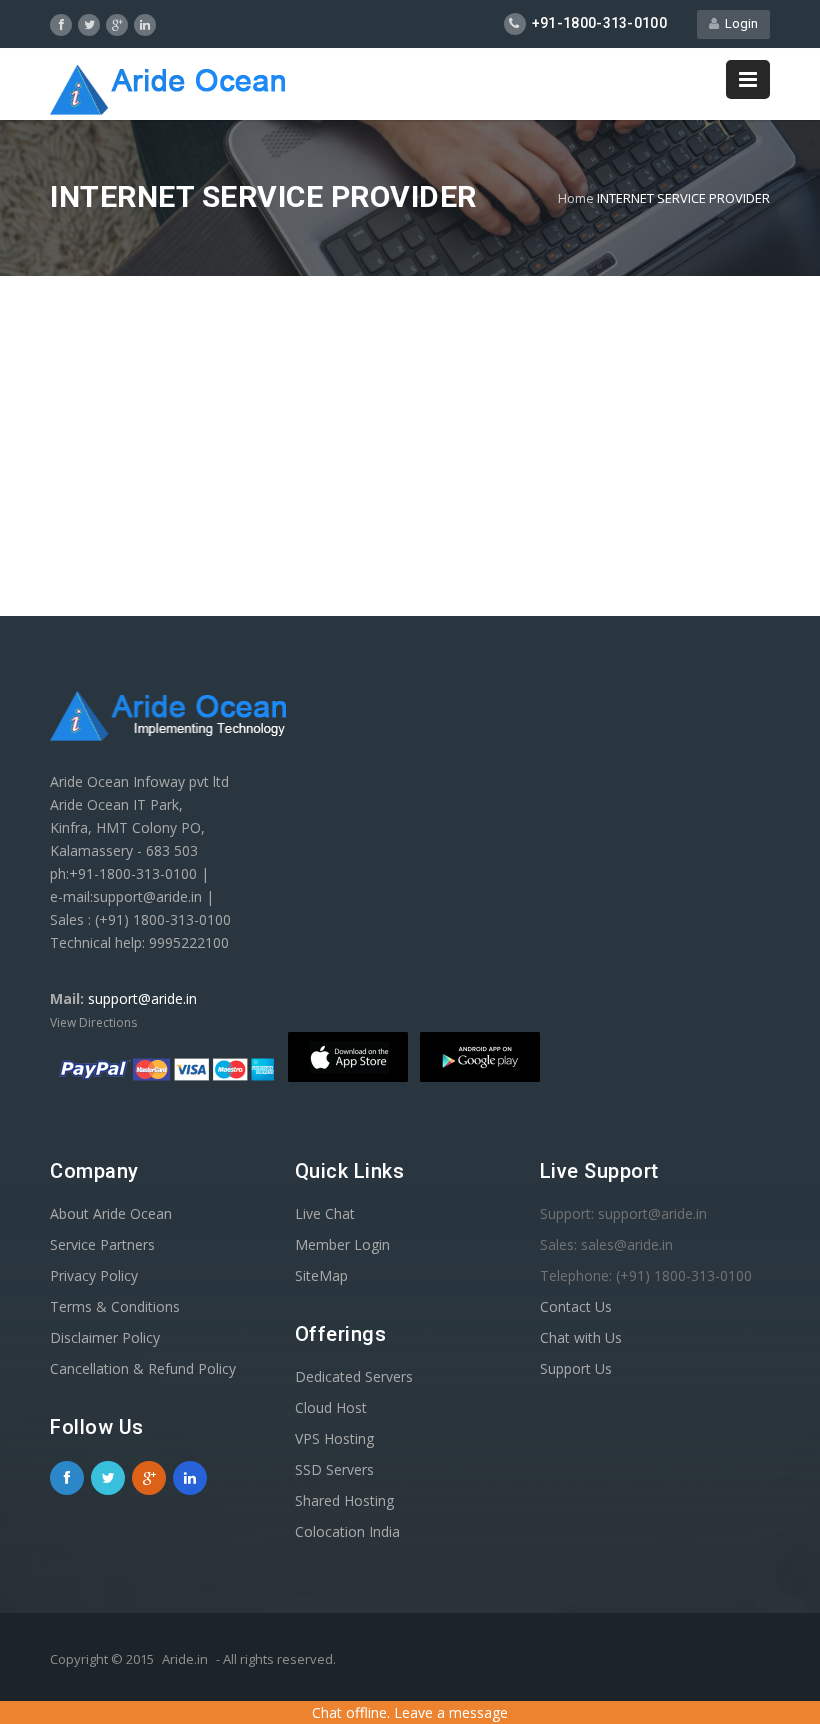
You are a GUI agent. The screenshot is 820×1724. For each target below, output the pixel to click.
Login (738, 23)
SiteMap (321, 1275)
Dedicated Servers (354, 1376)
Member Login (342, 1244)
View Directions (93, 1022)
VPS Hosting (334, 1438)
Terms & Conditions (115, 1306)
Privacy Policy (94, 1275)
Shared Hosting (344, 1500)
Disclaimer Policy (105, 1337)
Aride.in (185, 1659)
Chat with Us (581, 1337)
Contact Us (576, 1306)
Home (576, 198)
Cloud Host (331, 1407)
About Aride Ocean (111, 1213)
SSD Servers (334, 1469)
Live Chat (325, 1213)
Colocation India (347, 1531)
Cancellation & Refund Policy (143, 1368)
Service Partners (102, 1244)
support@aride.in (142, 998)
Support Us (576, 1368)
